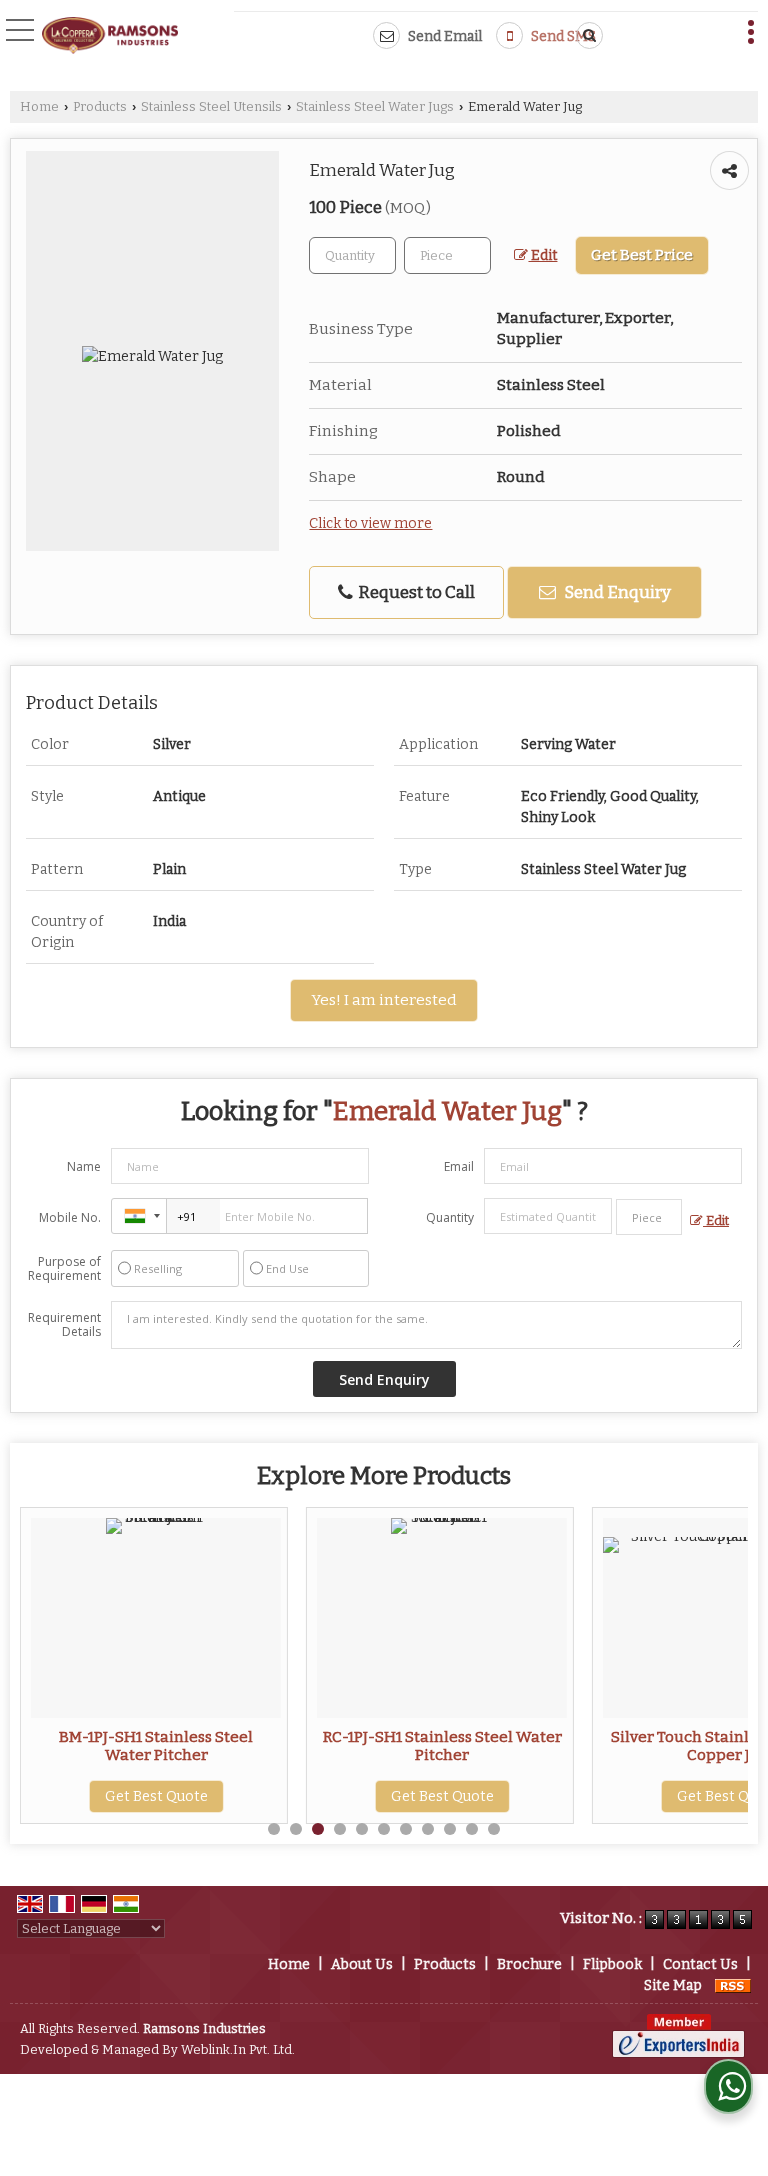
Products (100, 106)
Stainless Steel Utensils (211, 106)
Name (84, 1166)
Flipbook (612, 1964)
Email (459, 1166)
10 (472, 1829)
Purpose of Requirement (64, 1269)
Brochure (529, 1964)
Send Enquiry (616, 592)
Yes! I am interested (384, 1000)
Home (39, 106)
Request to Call (415, 592)
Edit (542, 255)
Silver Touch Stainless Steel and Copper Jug (633, 1746)
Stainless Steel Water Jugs (375, 106)
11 (494, 1829)
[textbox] (447, 255)
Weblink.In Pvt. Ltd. (238, 2049)
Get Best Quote (346, 1796)
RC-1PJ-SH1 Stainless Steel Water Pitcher (346, 1746)
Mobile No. (70, 1217)
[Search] (586, 35)
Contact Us (700, 1964)
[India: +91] (139, 1216)
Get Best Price (642, 255)
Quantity (450, 1217)
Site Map (673, 1985)
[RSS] (733, 1985)
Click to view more (370, 523)
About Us (362, 1964)
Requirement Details (64, 1325)
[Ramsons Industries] (110, 37)
